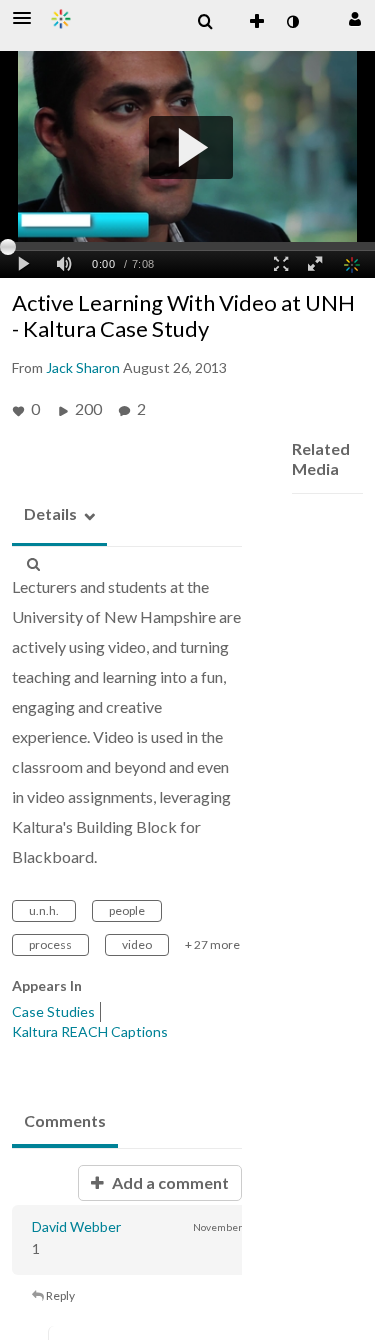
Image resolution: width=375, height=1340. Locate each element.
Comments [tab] (65, 1120)
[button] (28, 18)
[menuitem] (205, 22)
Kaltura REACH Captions (90, 1031)
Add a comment (169, 1182)
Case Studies (53, 1011)
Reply (59, 1295)
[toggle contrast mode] (292, 22)
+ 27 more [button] (212, 944)
